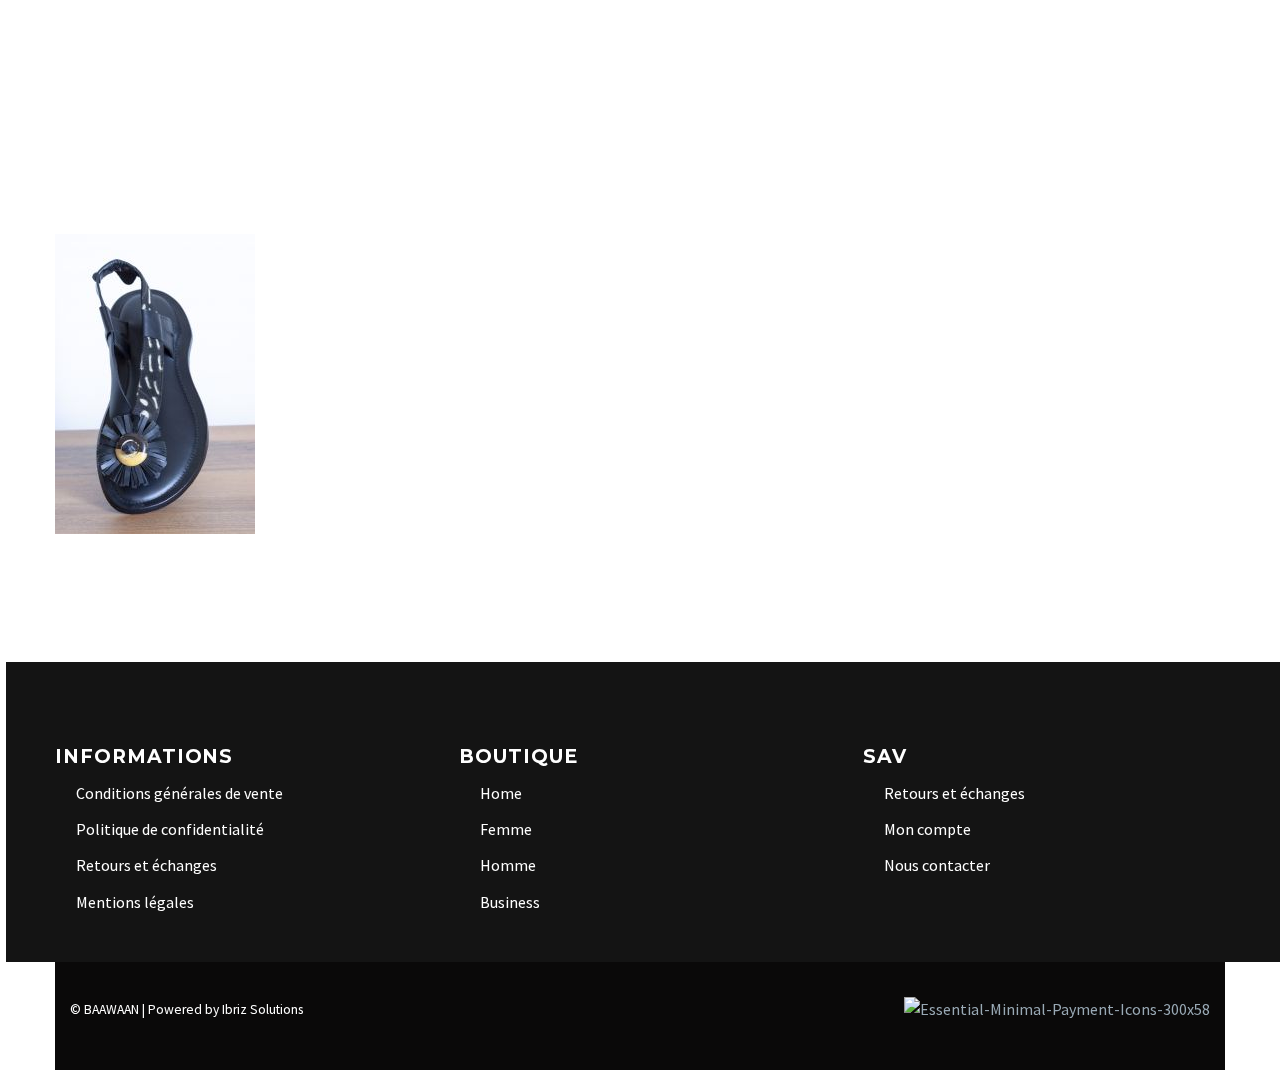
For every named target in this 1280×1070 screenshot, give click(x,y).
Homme (756, 45)
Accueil (106, 45)
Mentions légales (135, 902)
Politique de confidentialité (170, 829)
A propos (215, 45)
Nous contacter (937, 865)
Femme (664, 45)
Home (315, 45)
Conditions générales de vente (179, 793)
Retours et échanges (146, 865)
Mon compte (927, 829)
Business (860, 45)
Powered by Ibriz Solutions (225, 1009)
